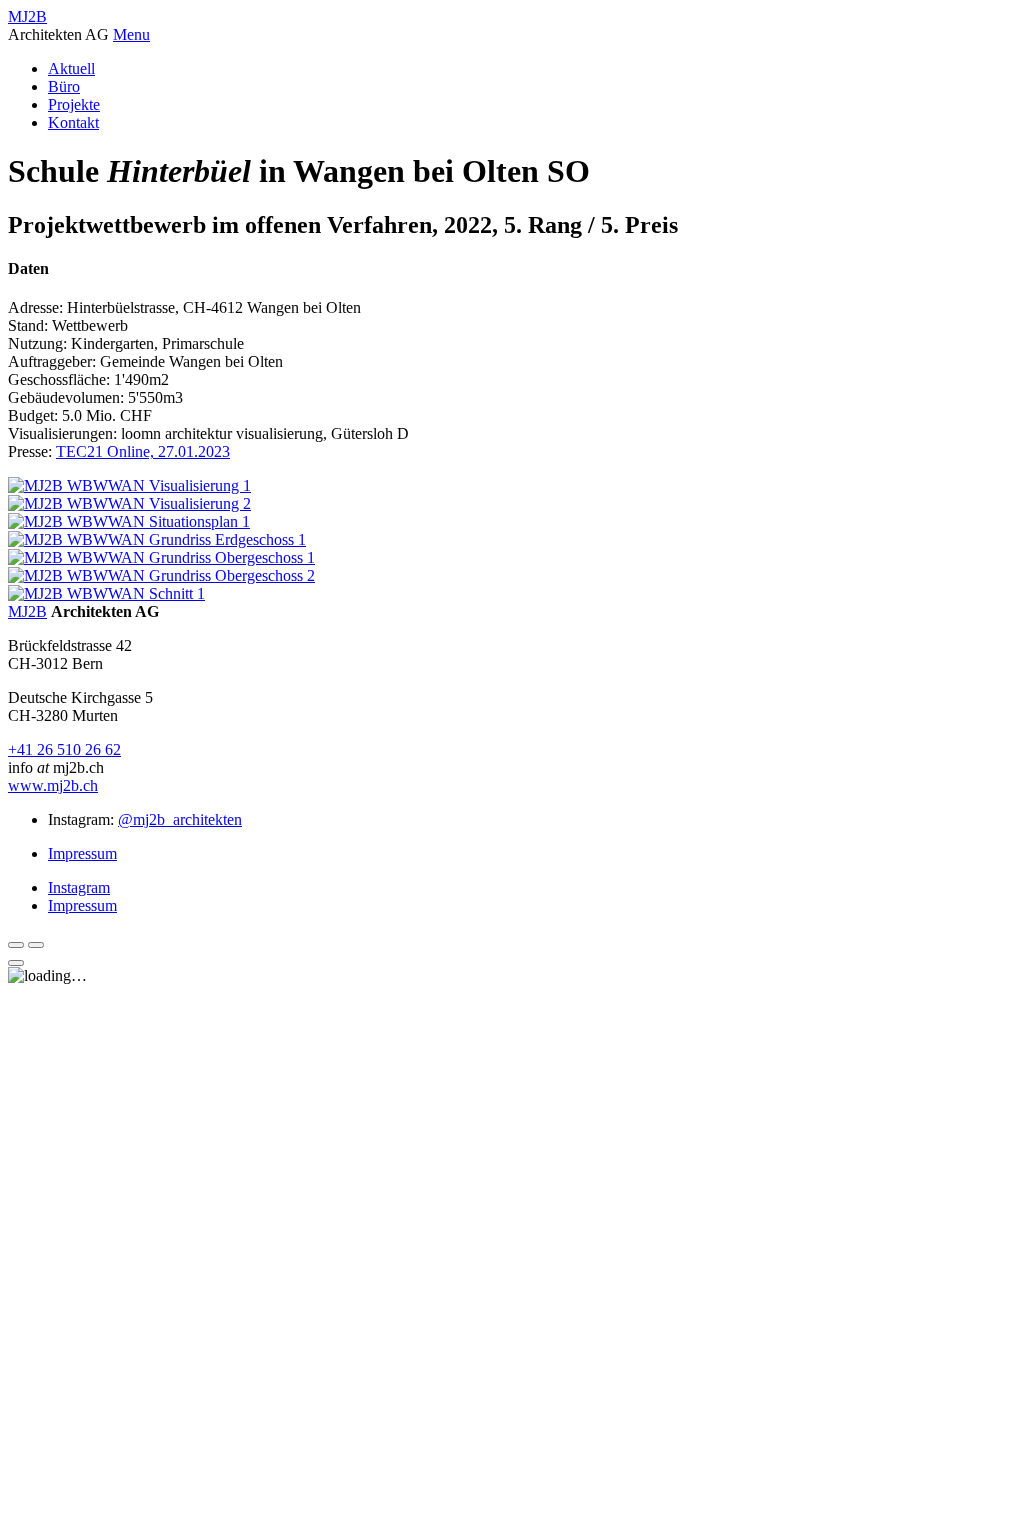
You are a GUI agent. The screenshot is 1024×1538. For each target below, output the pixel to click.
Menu (131, 34)
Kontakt (73, 122)
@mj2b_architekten (180, 819)
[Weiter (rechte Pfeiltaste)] (36, 945)
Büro (64, 86)
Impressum (82, 853)
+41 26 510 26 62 (64, 749)
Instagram (79, 887)
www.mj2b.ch (53, 785)
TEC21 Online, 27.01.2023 (143, 451)
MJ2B (27, 16)
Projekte (74, 104)
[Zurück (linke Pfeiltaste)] (16, 945)
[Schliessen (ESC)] (16, 963)
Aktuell (71, 68)
